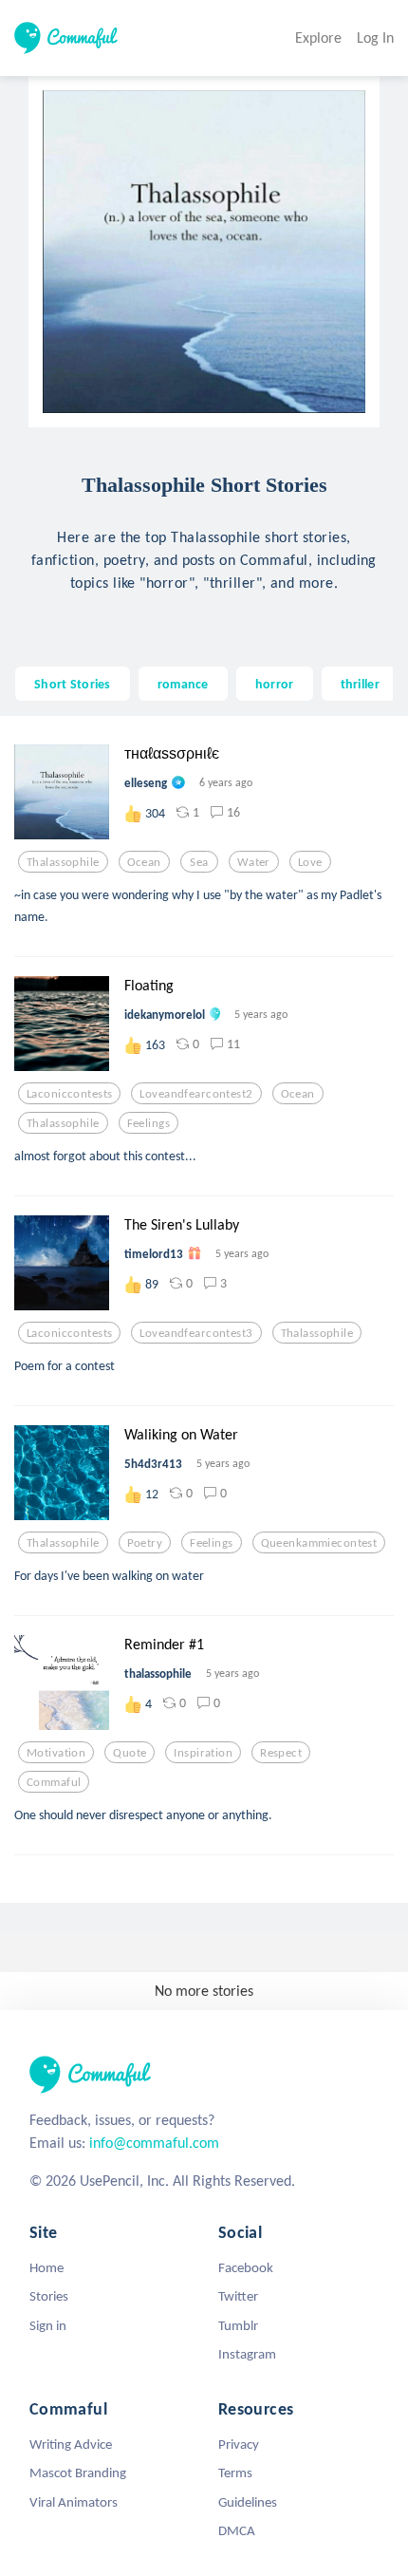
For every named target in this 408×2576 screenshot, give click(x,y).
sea (199, 862)
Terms (235, 2473)
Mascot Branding (78, 2473)
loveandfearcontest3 (196, 1333)
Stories (49, 2296)
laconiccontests (69, 1094)
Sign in (48, 2325)
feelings (148, 1123)
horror (275, 684)
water (254, 862)
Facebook (246, 2267)
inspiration (203, 1753)
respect (281, 1753)
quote (130, 1753)
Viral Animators (74, 2502)
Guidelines (248, 2502)
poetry (145, 1543)
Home (46, 2267)
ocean (144, 862)
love (310, 862)
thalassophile (63, 862)
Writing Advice (71, 2444)
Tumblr (238, 2325)
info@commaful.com (154, 2143)
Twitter (238, 2296)
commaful (54, 1782)
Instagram (247, 2354)
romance (183, 684)
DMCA (237, 2530)
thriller (360, 684)
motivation (56, 1753)
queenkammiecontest (319, 1543)
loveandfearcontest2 (196, 1094)
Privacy (239, 2444)
